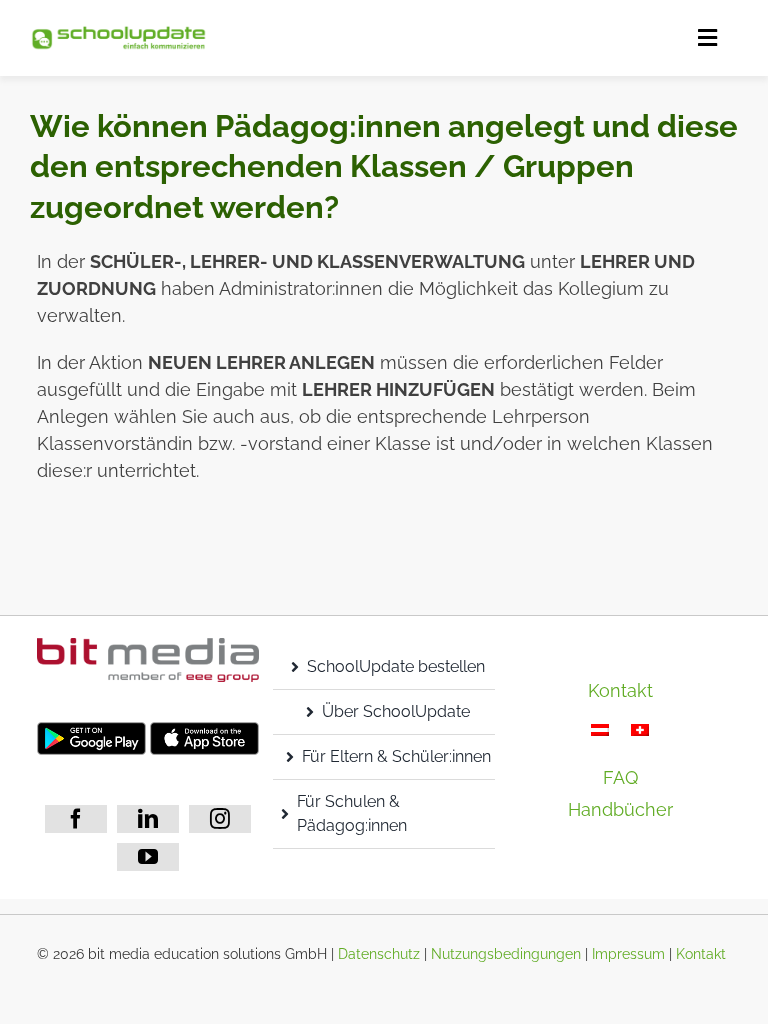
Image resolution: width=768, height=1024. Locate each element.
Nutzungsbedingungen (506, 954)
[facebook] (76, 819)
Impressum (628, 954)
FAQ (620, 777)
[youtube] (148, 857)
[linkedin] (148, 819)
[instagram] (220, 819)
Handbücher (620, 809)
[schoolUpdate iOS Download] (204, 730)
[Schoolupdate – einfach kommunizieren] (118, 33)
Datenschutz (379, 954)
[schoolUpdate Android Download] (91, 730)
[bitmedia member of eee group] (148, 646)
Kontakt (701, 954)
